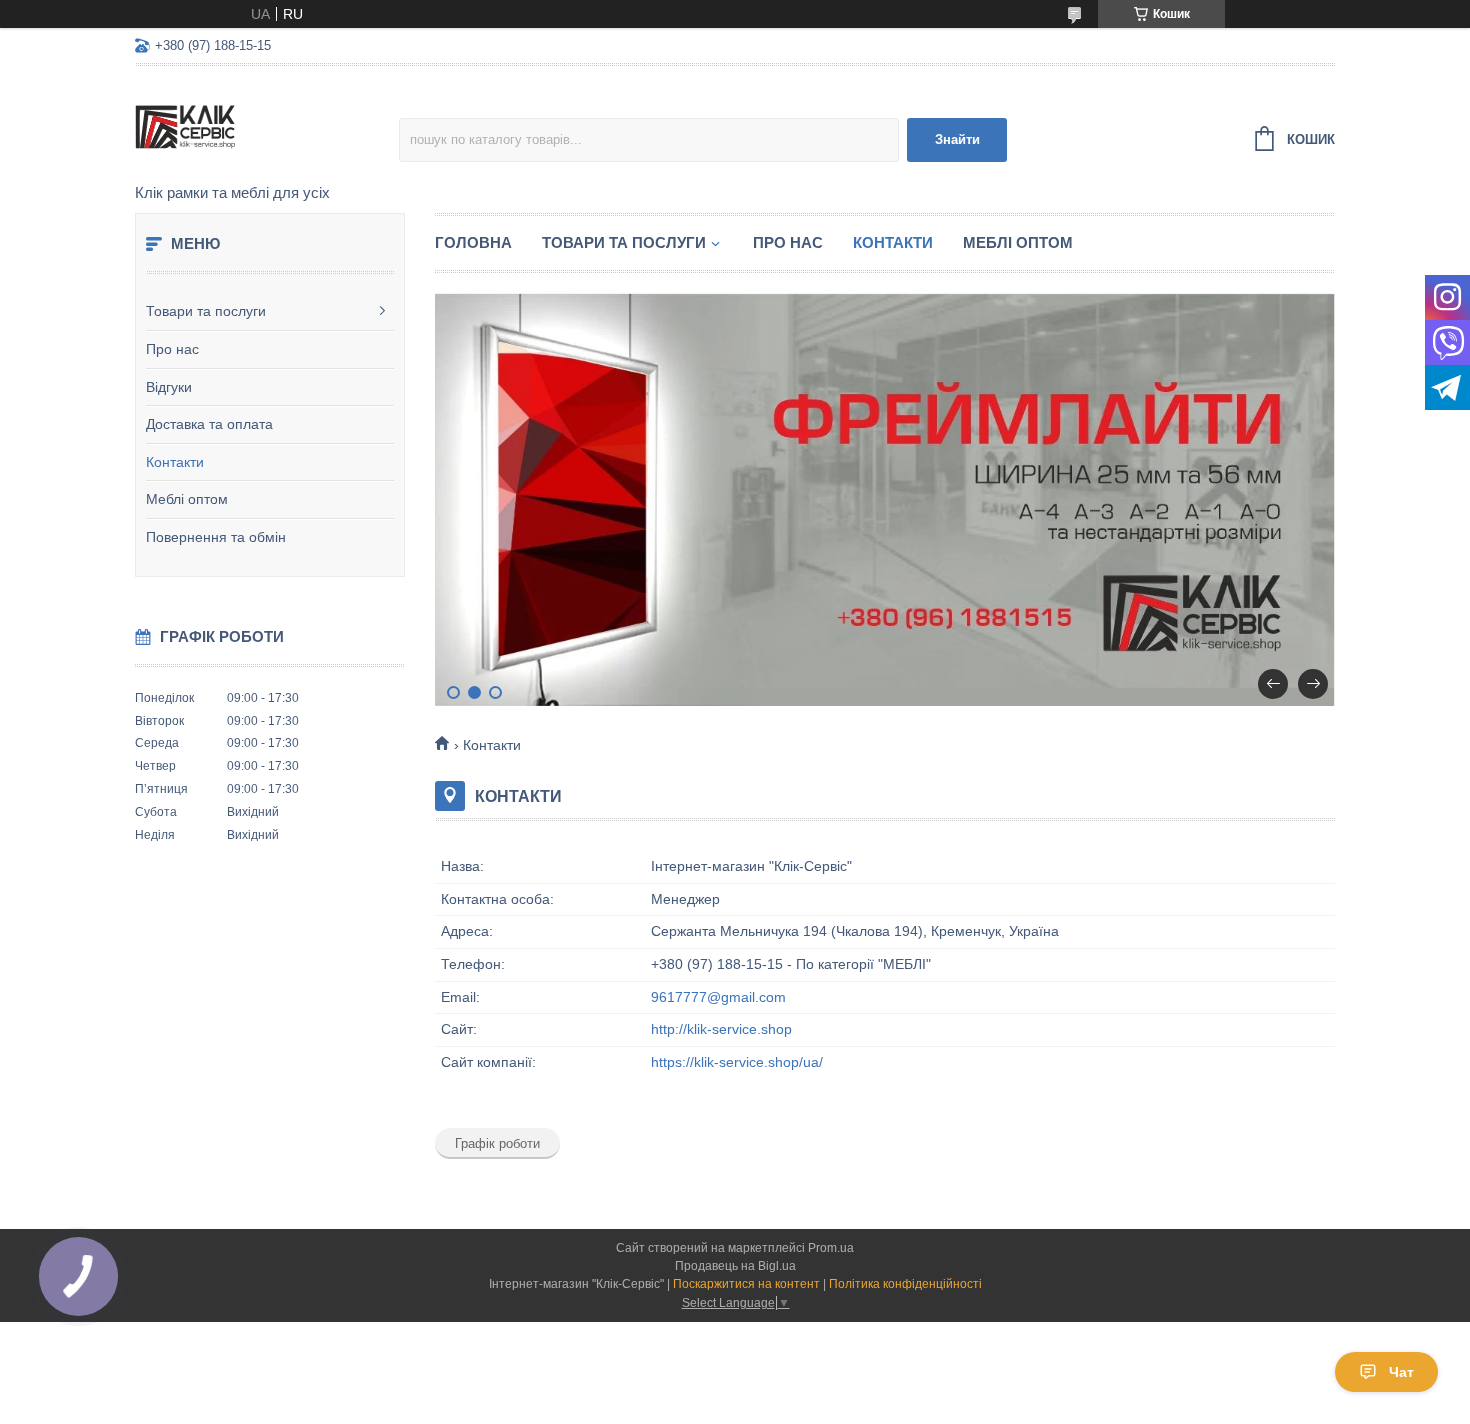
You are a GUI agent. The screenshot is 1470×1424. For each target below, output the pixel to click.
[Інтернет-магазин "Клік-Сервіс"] (267, 126)
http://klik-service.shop (721, 1029)
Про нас (172, 349)
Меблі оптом (187, 499)
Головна (473, 242)
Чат (1401, 1372)
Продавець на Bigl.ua (735, 1266)
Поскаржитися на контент (746, 1284)
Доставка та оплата (209, 424)
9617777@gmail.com (718, 997)
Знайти (957, 139)
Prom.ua (831, 1248)
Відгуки (169, 387)
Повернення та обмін (216, 537)
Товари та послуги (206, 311)
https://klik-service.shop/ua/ (737, 1062)
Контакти (175, 462)
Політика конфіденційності (905, 1284)
